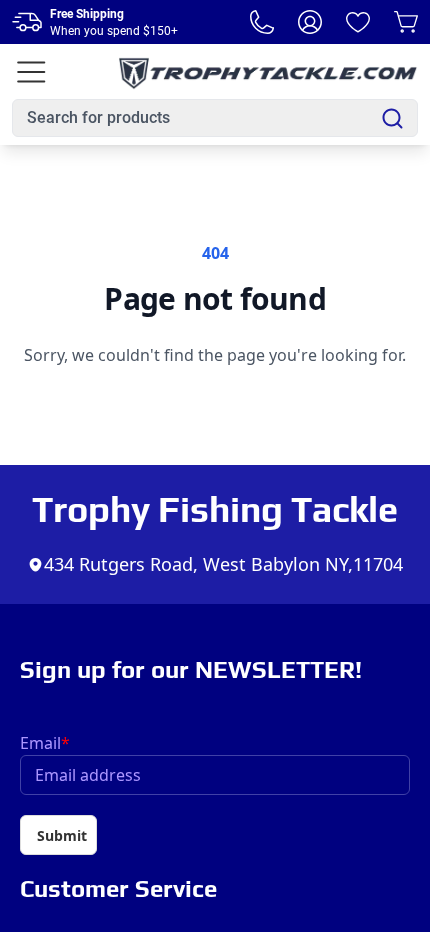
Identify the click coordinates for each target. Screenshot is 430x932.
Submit (62, 835)
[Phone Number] (262, 22)
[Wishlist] (358, 22)
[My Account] (310, 22)
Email (45, 743)
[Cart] (406, 22)
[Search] (392, 118)
